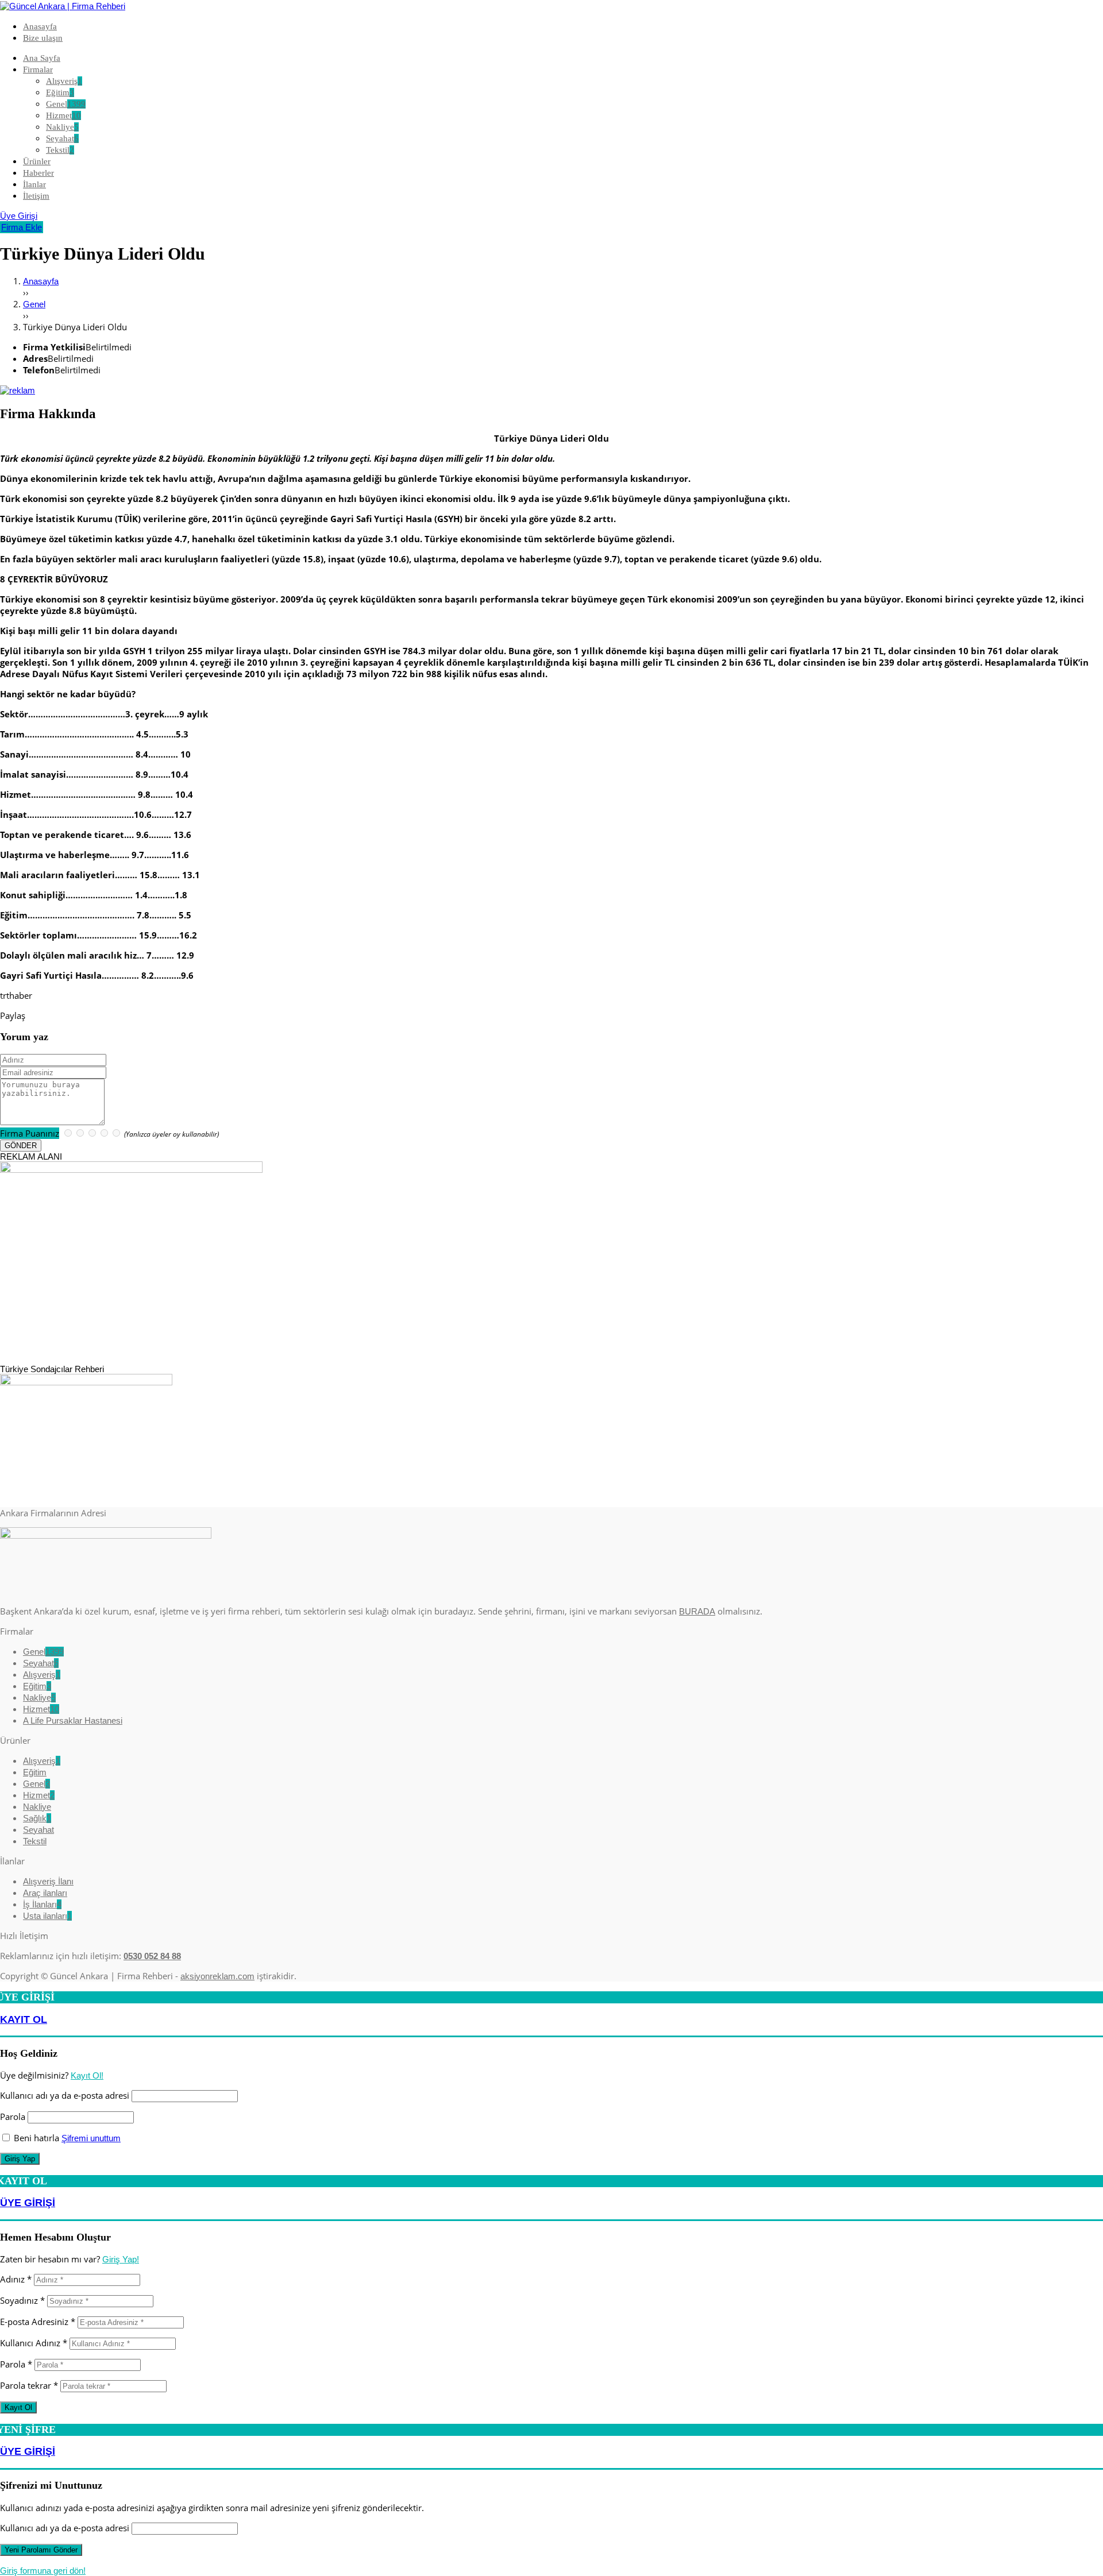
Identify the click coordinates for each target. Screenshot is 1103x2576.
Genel (43, 1652)
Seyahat (41, 1663)
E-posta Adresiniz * (38, 2322)
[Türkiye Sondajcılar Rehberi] (18, 390)
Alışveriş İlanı (48, 1881)
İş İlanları (42, 1904)
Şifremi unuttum (91, 2138)
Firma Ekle (22, 227)
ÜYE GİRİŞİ (28, 2203)
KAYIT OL (24, 2019)
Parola (13, 2117)
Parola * (16, 2364)
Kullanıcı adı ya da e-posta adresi (65, 2095)
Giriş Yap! (121, 2259)
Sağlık (37, 1818)
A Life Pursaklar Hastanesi (73, 1720)
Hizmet (41, 1709)
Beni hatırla (35, 2138)
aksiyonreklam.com (217, 1976)
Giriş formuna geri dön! (43, 2571)
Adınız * (16, 2279)
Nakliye (39, 1698)
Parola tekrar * (29, 2385)
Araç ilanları (45, 1893)
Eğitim (37, 1686)
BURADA (697, 1611)
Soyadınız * (22, 2300)
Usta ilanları (47, 1916)
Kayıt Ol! (87, 2075)
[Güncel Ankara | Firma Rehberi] (63, 6)
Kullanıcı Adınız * (34, 2343)
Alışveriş (42, 1675)
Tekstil (35, 1841)
